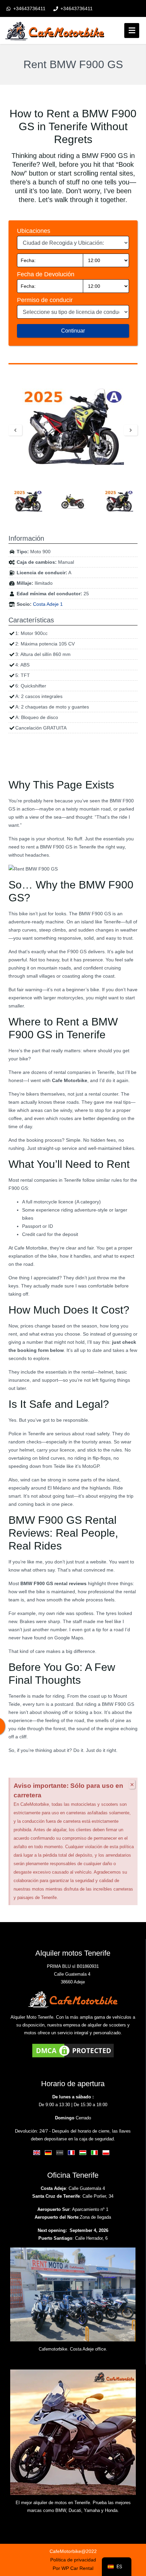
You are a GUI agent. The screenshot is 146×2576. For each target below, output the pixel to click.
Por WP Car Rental (73, 2568)
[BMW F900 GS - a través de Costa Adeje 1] (73, 427)
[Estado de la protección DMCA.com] (73, 2050)
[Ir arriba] (135, 2532)
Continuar (73, 331)
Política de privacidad (73, 2560)
